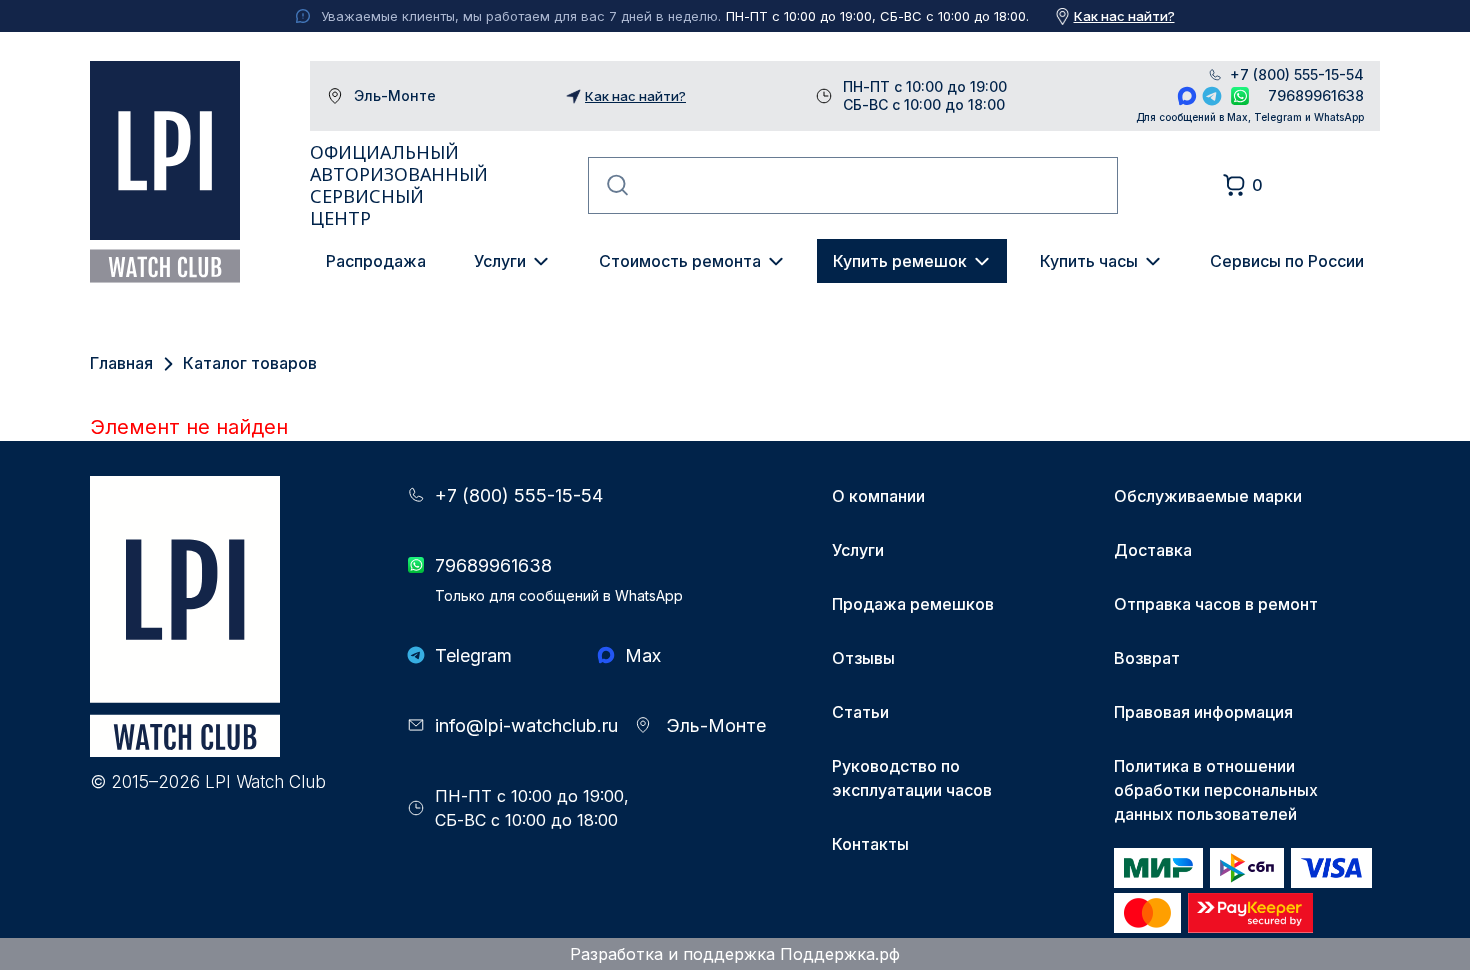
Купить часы (1089, 261)
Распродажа (376, 261)
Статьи (860, 712)
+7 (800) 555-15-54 (1297, 75)
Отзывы (863, 658)
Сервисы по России (1287, 261)
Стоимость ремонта (680, 261)
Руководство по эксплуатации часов (912, 778)
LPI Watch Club (165, 172)
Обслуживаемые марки (1208, 496)
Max (1187, 96)
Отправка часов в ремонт (1216, 604)
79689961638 (1316, 95)
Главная (121, 363)
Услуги (500, 261)
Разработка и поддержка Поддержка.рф (735, 954)
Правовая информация (1203, 712)
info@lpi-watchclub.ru (526, 725)
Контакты (870, 844)
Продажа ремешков (913, 604)
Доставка (1153, 550)
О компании (878, 496)
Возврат (1147, 658)
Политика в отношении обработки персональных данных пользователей (1216, 790)
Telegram (1212, 96)
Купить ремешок (900, 261)
